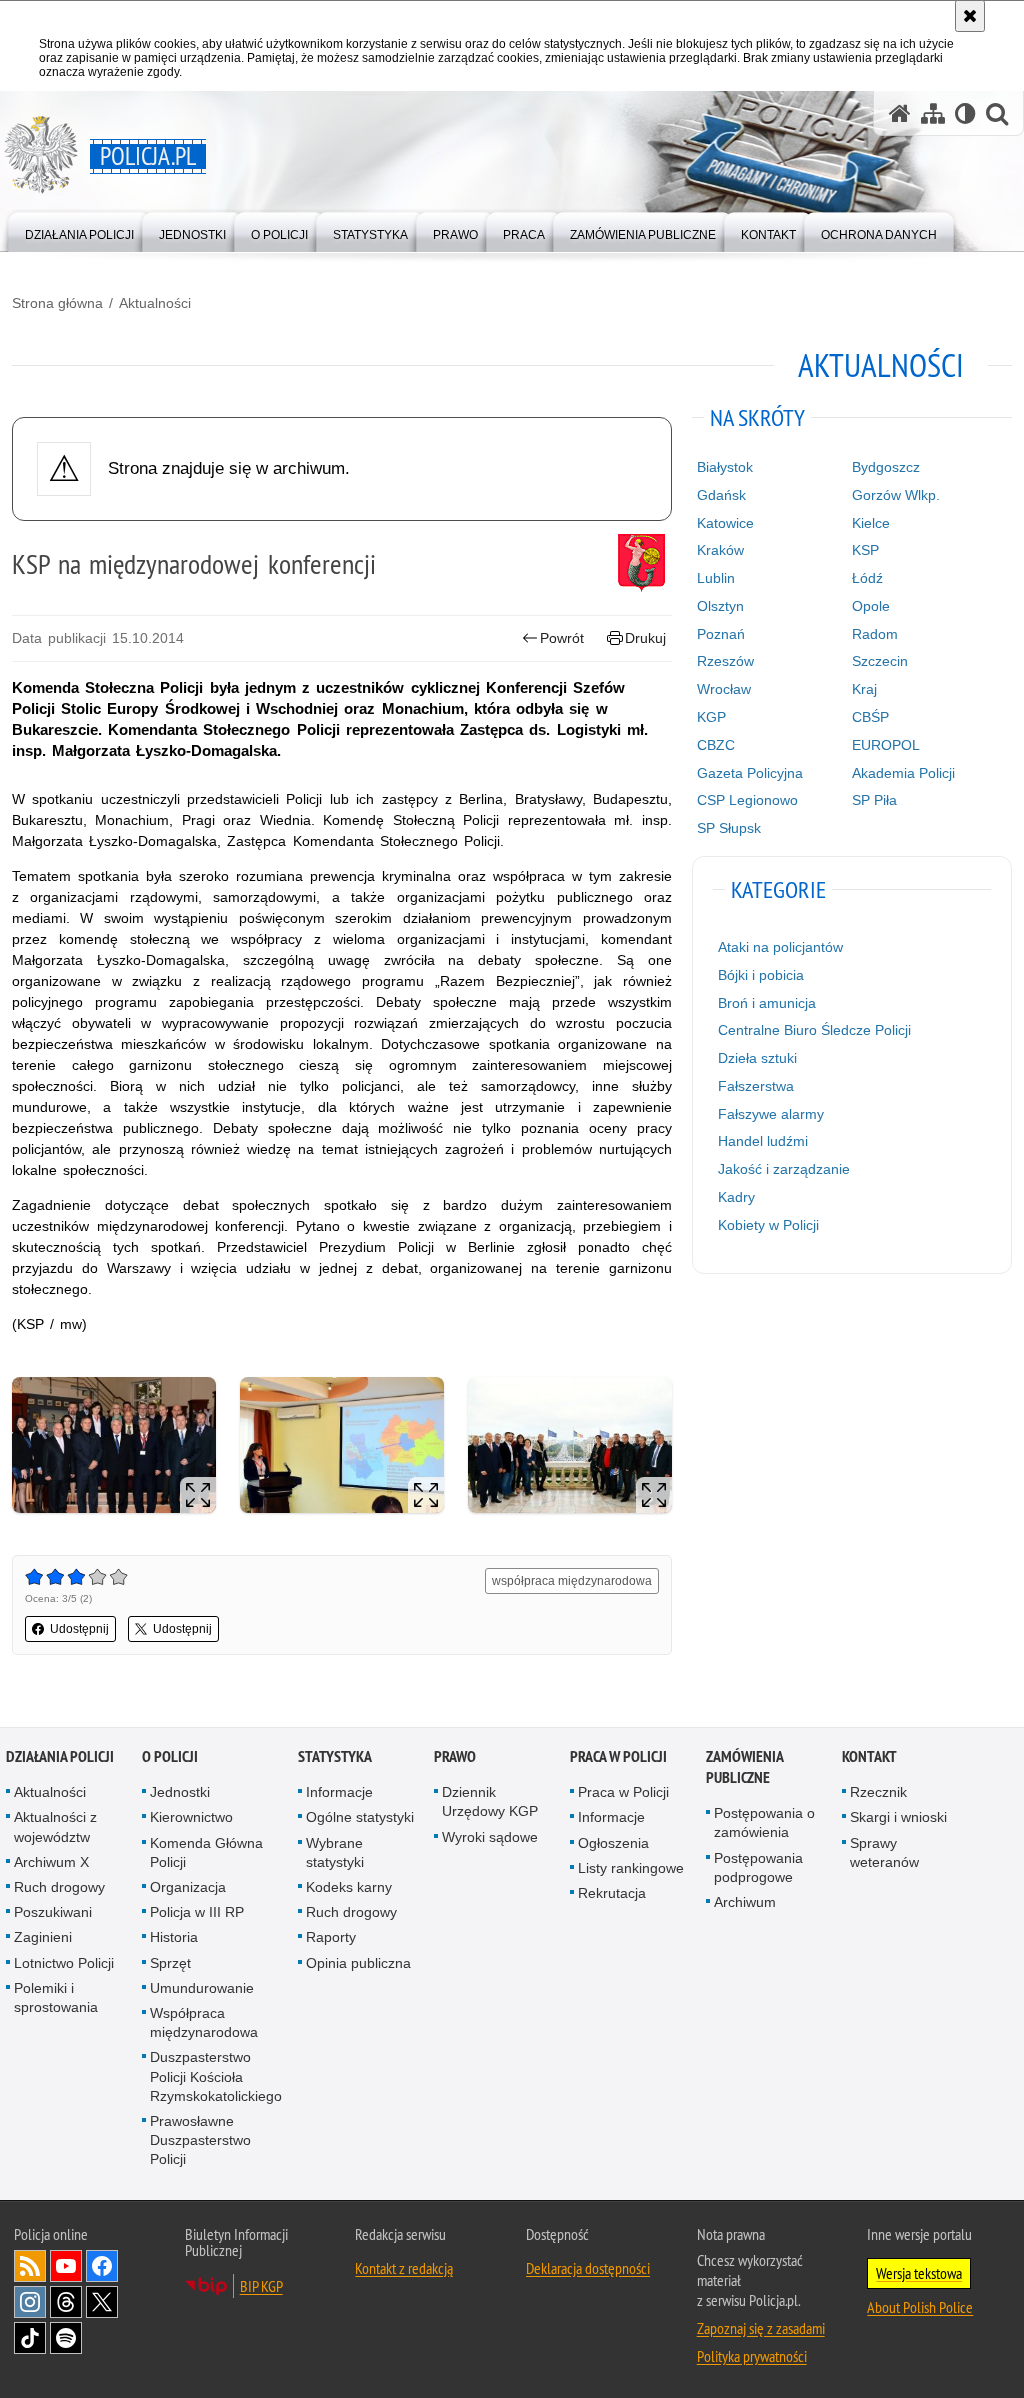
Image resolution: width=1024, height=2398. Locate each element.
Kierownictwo (191, 1817)
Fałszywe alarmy (771, 1114)
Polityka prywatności (752, 2356)
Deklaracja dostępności (588, 2268)
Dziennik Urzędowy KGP (490, 1801)
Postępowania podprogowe (758, 1867)
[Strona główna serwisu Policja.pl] (900, 113)
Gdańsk (721, 495)
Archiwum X (51, 1862)
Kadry (736, 1197)
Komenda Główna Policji (206, 1852)
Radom (875, 634)
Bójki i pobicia (761, 975)
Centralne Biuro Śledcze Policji (814, 1030)
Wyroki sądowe (490, 1837)
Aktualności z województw (55, 1826)
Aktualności (155, 303)
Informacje (339, 1792)
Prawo (455, 1756)
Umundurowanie (202, 1988)
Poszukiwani (53, 1912)
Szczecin (880, 661)
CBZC (716, 745)
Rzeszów (725, 661)
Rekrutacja (612, 1893)
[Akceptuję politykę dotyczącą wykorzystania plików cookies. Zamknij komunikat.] (970, 16)
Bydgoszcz (886, 467)
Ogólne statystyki (360, 1817)
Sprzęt (170, 1963)
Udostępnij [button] (79, 1629)
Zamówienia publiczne (744, 1767)
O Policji (170, 1756)
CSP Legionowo (747, 800)
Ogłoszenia (613, 1843)
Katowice (725, 523)
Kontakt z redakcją (404, 2268)
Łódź (867, 578)
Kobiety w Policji (768, 1225)
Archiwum (745, 1902)
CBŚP (870, 717)
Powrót (562, 638)
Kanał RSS (30, 2266)
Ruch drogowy (59, 1887)
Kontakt (869, 1756)
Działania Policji (60, 1756)
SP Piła (874, 800)
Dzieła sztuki (757, 1058)
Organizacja (188, 1887)
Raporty (331, 1937)
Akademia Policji (903, 773)
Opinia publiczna (358, 1963)
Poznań (721, 634)
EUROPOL (886, 745)
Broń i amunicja (767, 1003)
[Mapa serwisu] (933, 113)
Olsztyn (720, 606)
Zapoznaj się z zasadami (761, 2328)
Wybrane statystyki (335, 1852)
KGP (711, 717)
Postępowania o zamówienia (764, 1822)
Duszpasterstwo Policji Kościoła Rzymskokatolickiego (216, 2076)
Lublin (716, 578)
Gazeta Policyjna (750, 773)
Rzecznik (878, 1792)
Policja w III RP (197, 1912)
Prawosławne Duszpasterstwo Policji (200, 2140)
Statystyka (335, 1756)
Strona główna (57, 303)
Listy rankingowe (631, 1868)
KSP (865, 550)
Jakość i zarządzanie (784, 1169)
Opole (871, 606)
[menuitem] (79, 230)
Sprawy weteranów (884, 1852)
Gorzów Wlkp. (896, 495)
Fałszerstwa (756, 1086)
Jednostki (180, 1792)
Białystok (725, 467)
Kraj (864, 689)
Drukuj (645, 638)
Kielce (871, 523)
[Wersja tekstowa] (965, 113)
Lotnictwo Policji (64, 1963)
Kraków (720, 550)
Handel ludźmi (763, 1141)
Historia (174, 1937)
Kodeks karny (349, 1887)
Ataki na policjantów (780, 947)
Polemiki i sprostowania (56, 1997)
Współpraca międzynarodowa (204, 2022)
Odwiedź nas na (66, 2266)
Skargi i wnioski (898, 1817)
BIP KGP (261, 2286)
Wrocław (724, 689)
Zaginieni (43, 1937)
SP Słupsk (729, 828)
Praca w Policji (618, 1756)
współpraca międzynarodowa (572, 1581)
